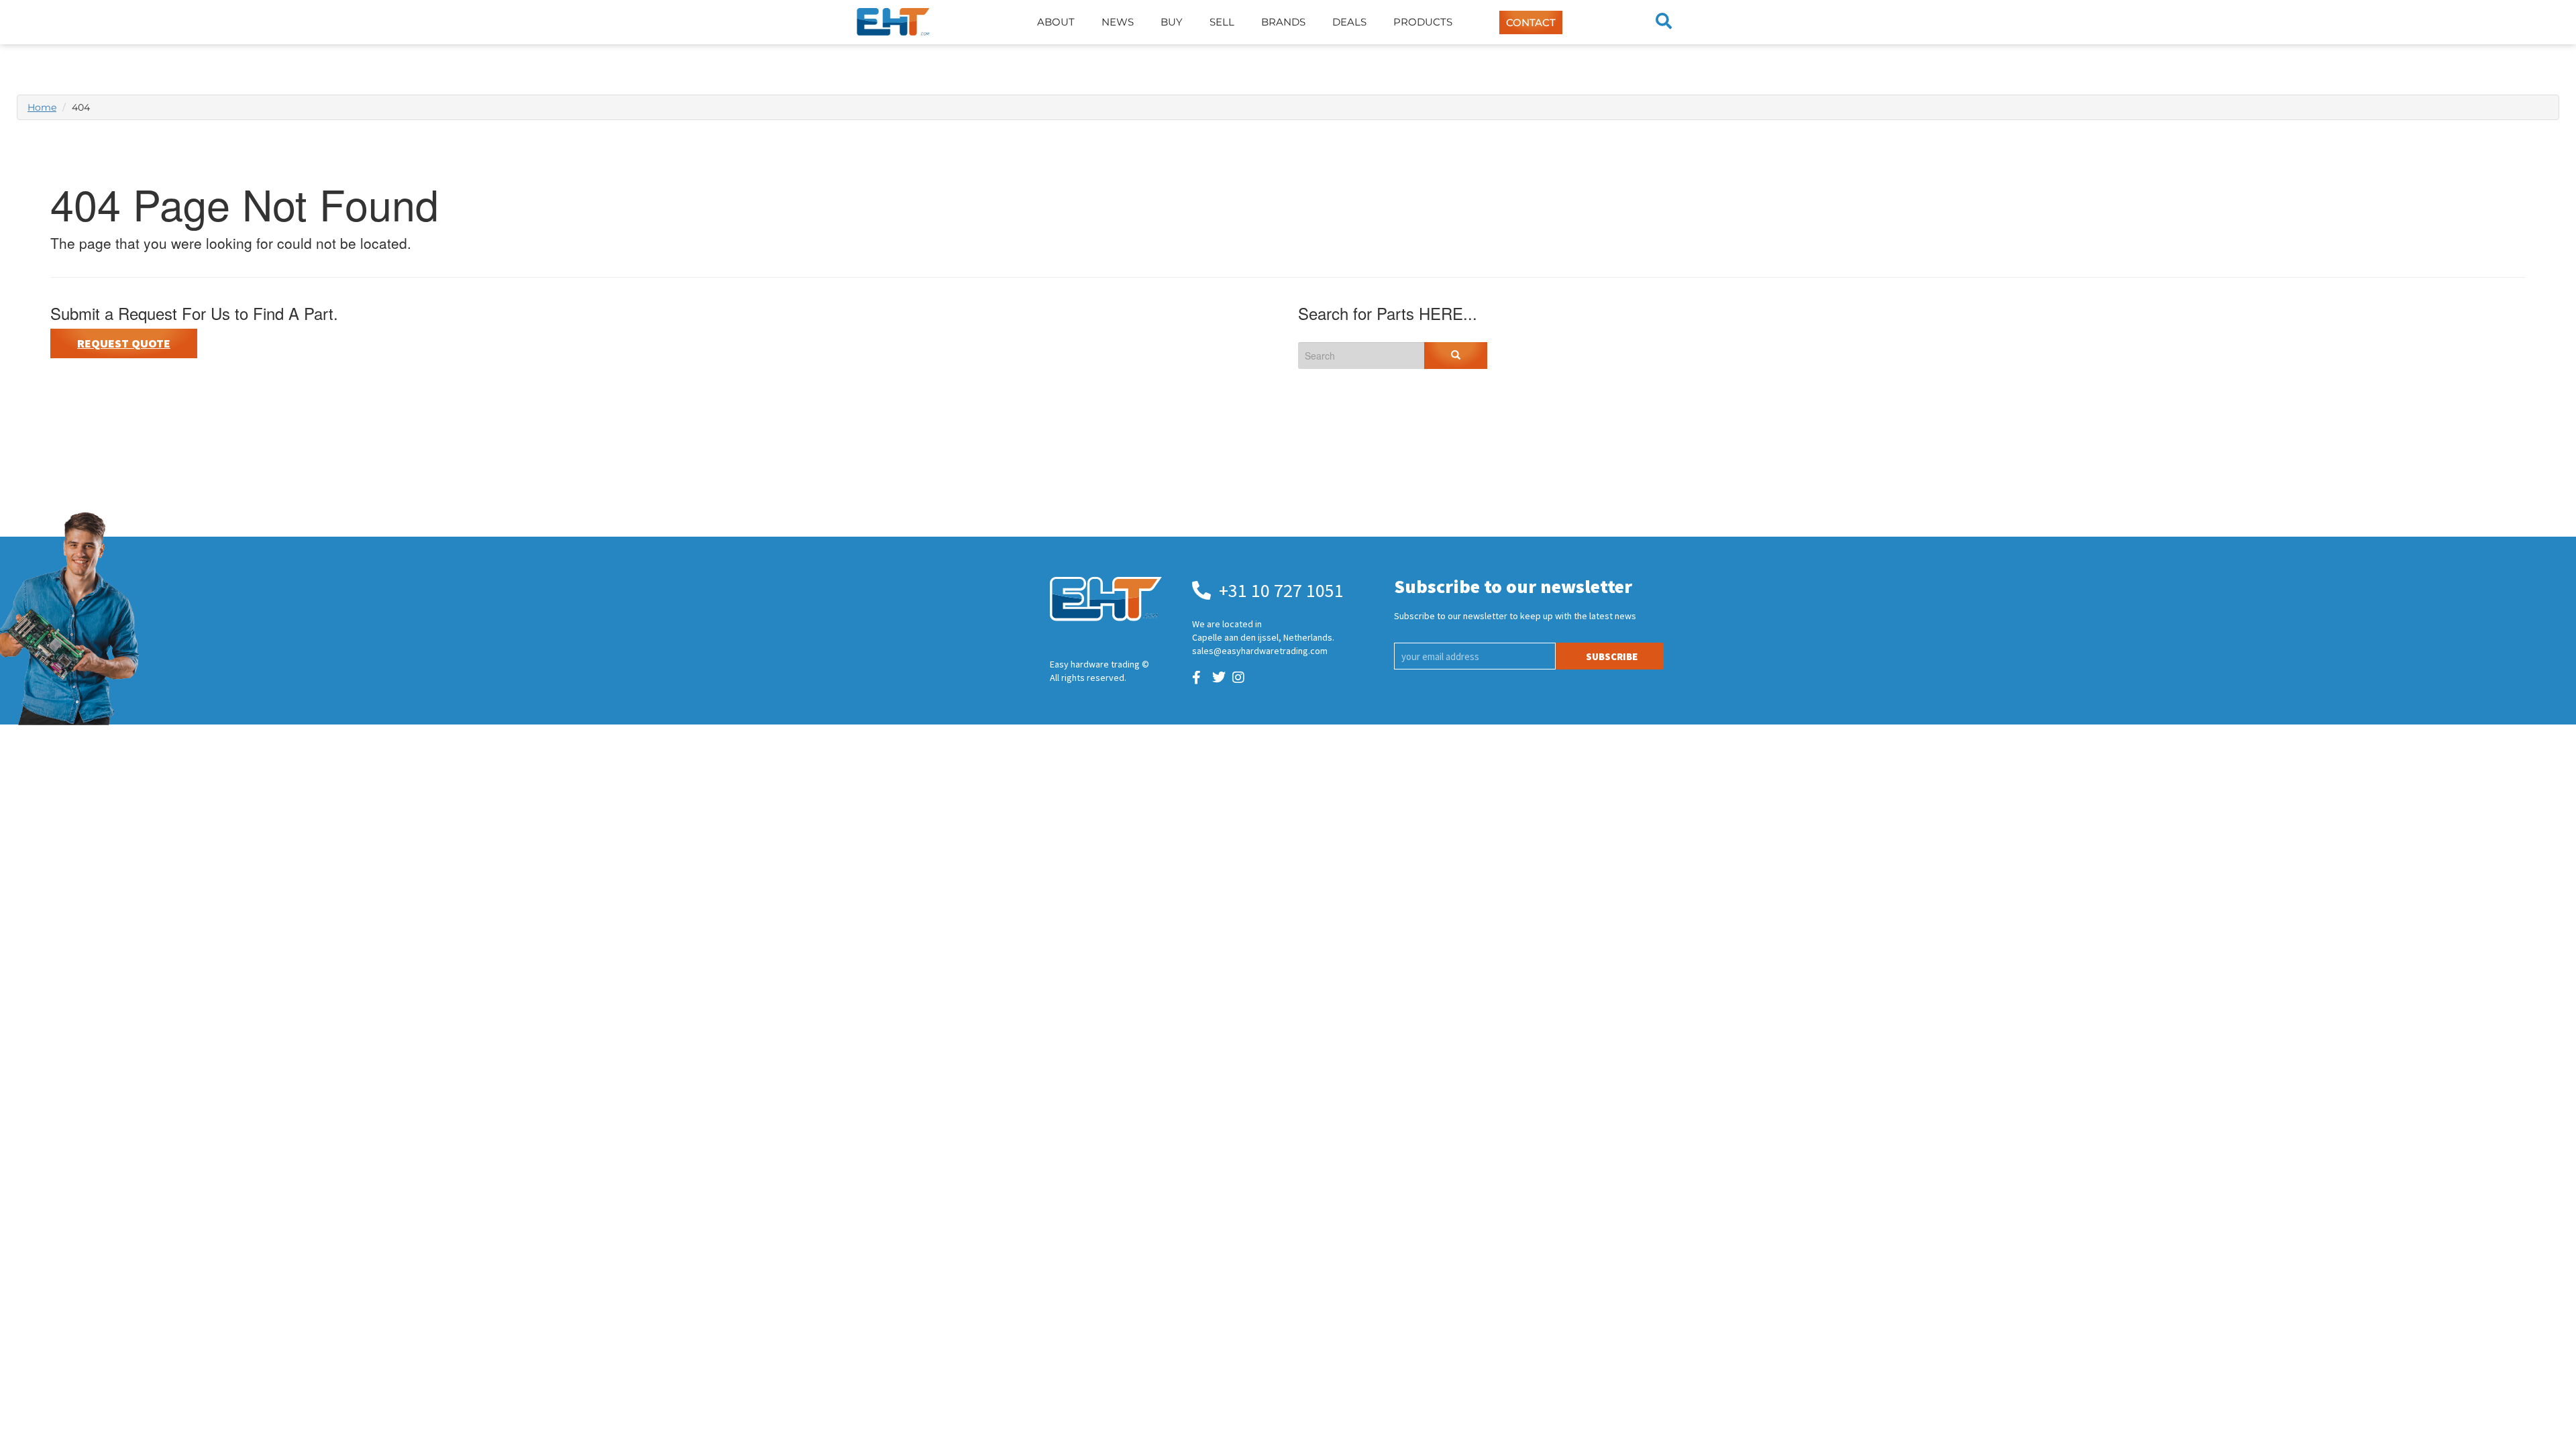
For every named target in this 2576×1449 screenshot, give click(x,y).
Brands (1283, 22)
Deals (1349, 22)
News (1118, 22)
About (1056, 22)
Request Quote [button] (124, 343)
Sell (1222, 22)
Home (42, 107)
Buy (1172, 22)
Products (1423, 22)
